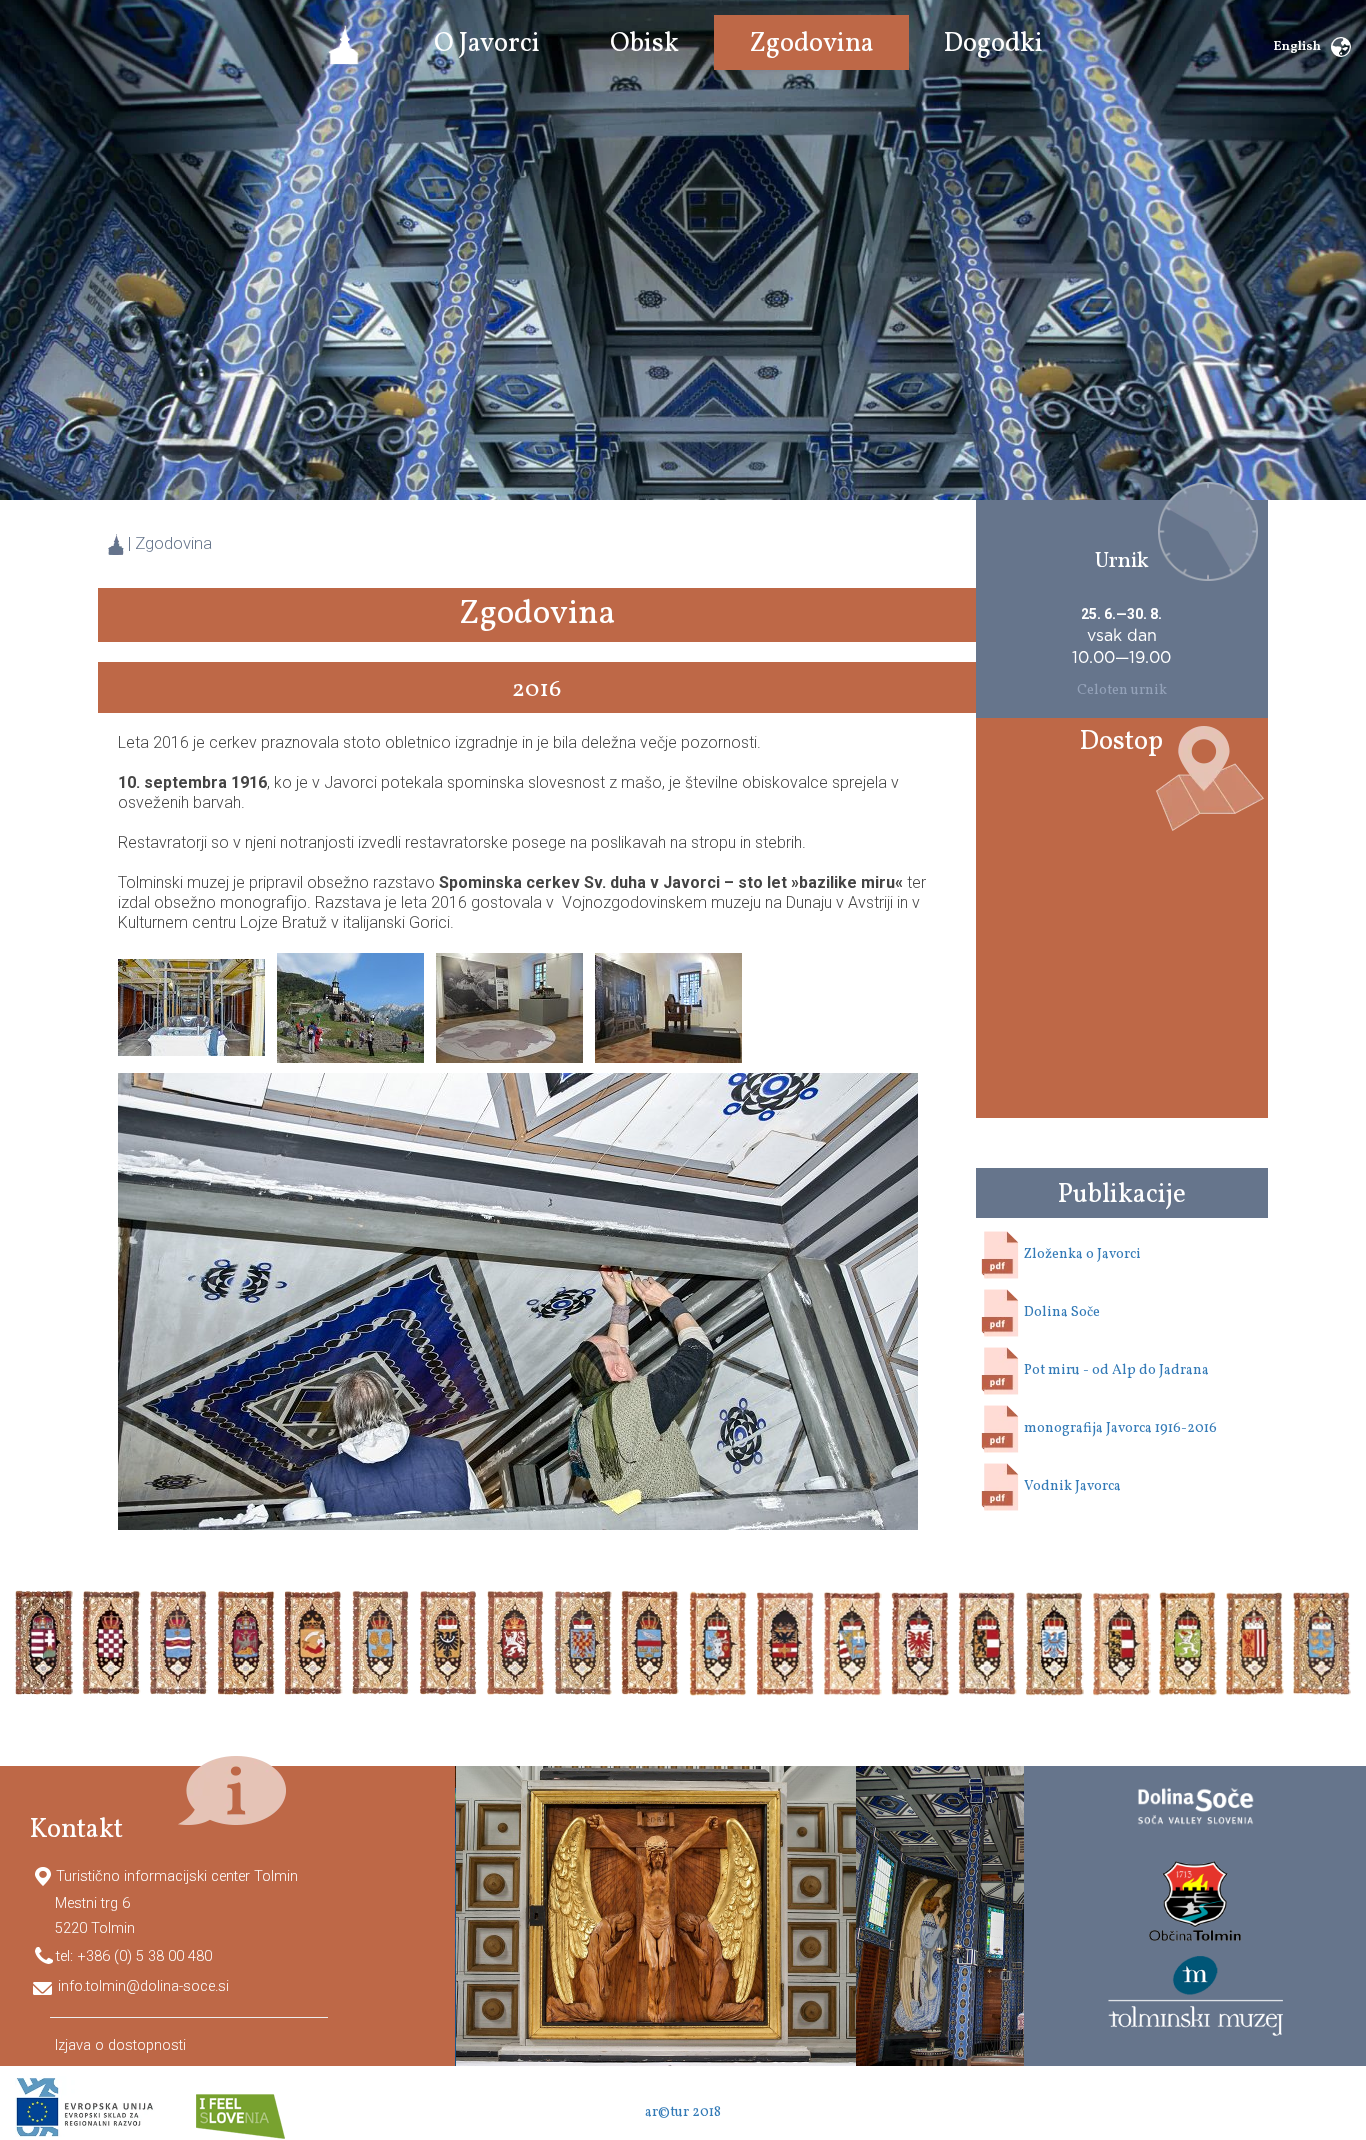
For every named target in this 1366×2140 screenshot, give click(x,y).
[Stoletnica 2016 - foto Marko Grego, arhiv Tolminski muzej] (191, 1006)
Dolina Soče (1062, 1313)
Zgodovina (173, 543)
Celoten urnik (1122, 690)
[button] (487, 45)
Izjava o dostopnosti (120, 2045)
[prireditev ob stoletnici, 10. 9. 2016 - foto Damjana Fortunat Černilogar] (350, 1006)
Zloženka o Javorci (1082, 1255)
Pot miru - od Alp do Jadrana (1116, 1371)
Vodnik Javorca (1072, 1487)
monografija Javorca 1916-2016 (1120, 1429)
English (1297, 47)
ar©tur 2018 (683, 2112)
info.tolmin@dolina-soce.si (143, 1986)
